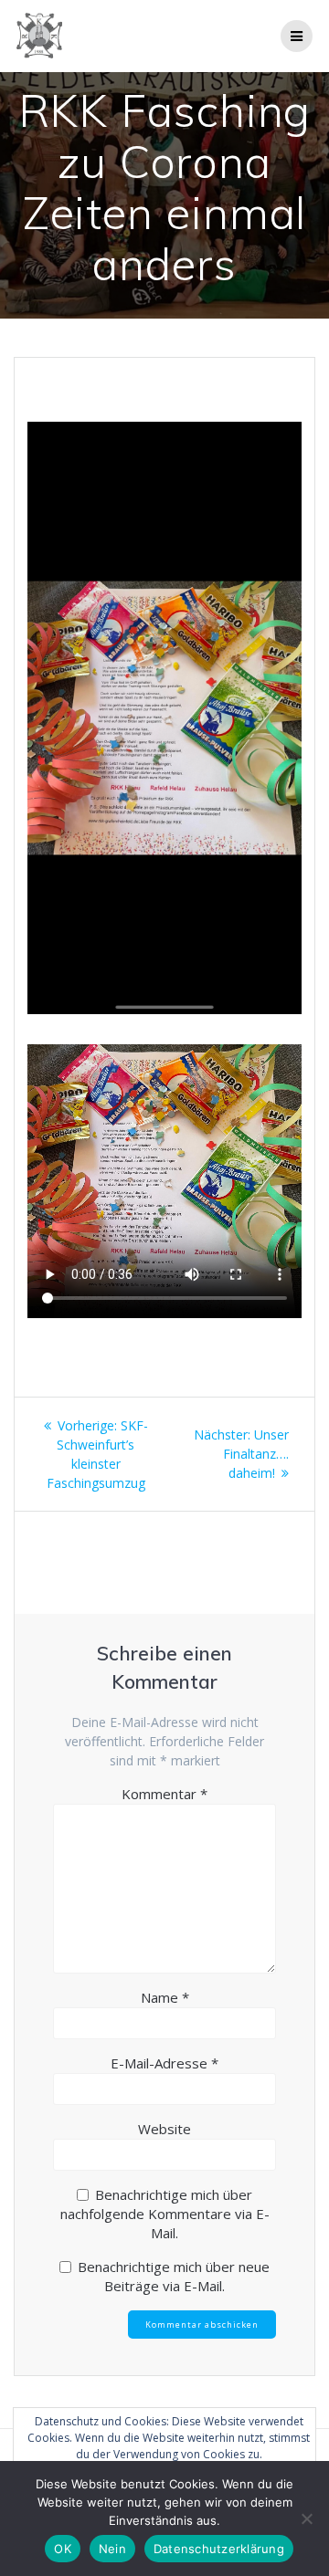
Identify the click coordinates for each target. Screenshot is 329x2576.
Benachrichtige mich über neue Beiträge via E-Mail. (174, 2276)
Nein (112, 2549)
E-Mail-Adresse (164, 2063)
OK (63, 2549)
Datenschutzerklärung (219, 2549)
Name (165, 1997)
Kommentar (164, 1794)
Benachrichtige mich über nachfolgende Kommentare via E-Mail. (165, 2214)
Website (164, 2129)
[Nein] (306, 2518)
